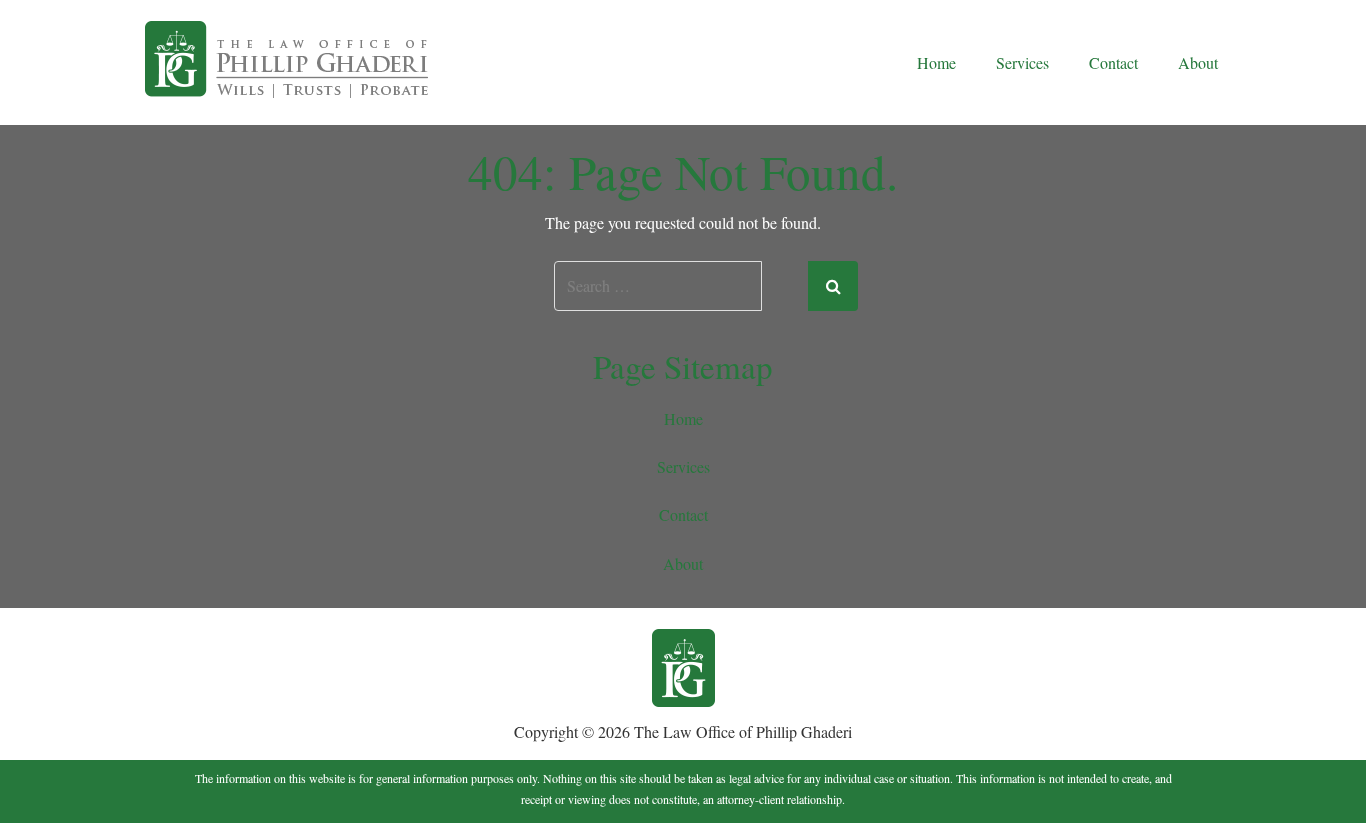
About (1198, 62)
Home (936, 62)
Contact (1113, 62)
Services (1022, 62)
